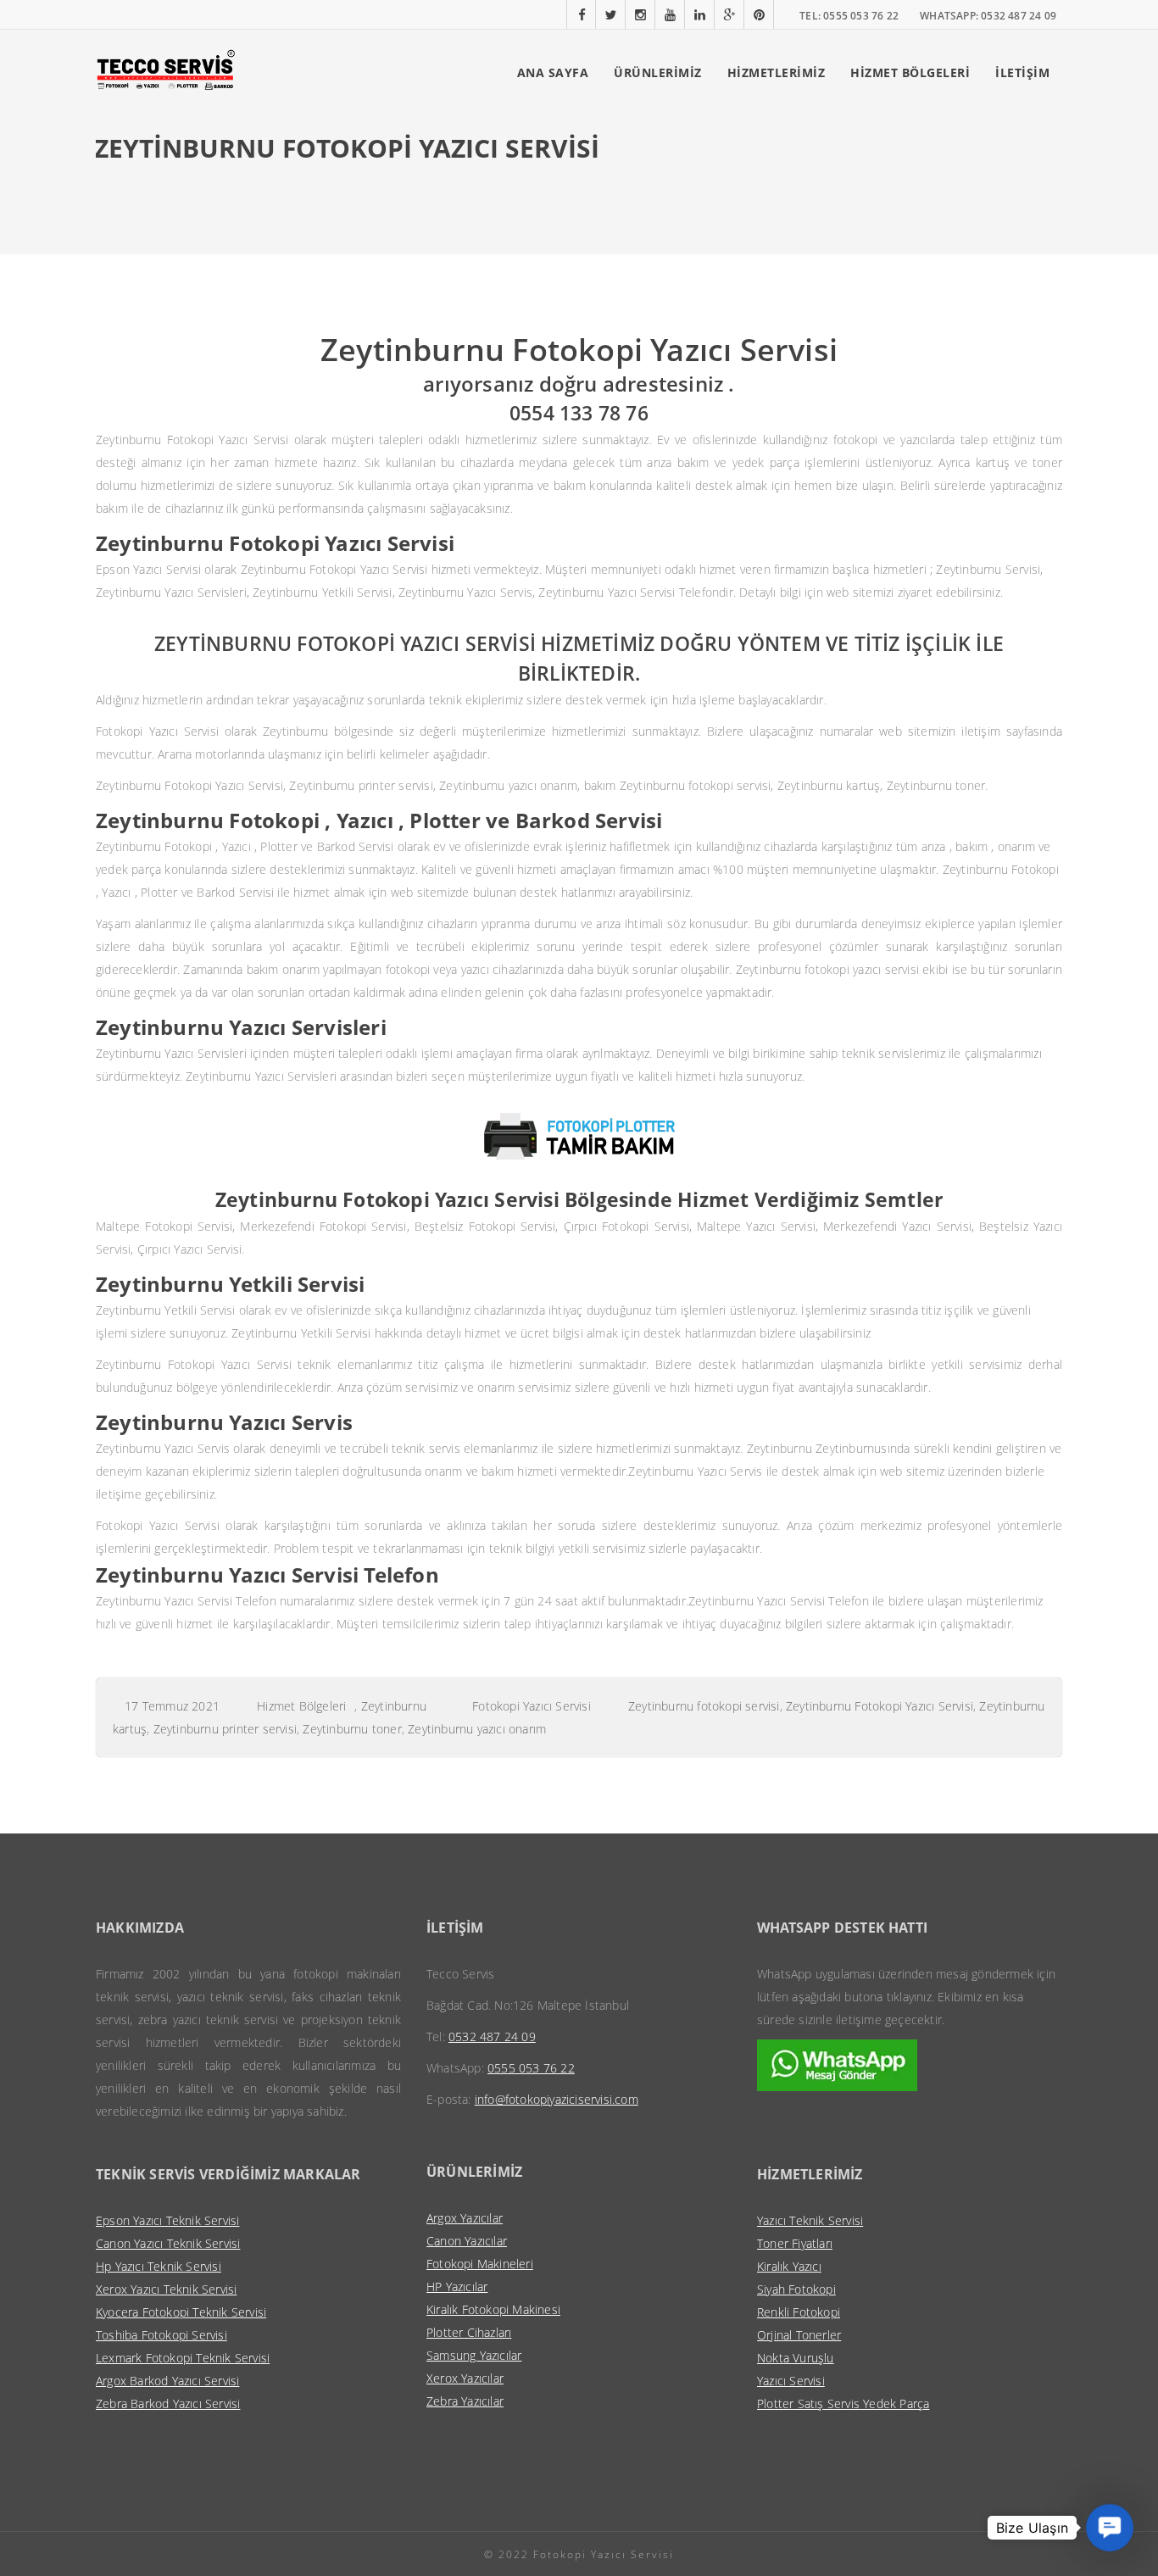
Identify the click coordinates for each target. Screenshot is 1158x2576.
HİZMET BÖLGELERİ (910, 72)
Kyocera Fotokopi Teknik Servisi (181, 2312)
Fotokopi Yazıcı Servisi (532, 1706)
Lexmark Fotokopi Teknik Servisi (183, 2358)
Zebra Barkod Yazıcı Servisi (168, 2404)
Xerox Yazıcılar (465, 2378)
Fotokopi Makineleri (480, 2264)
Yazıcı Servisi (791, 2381)
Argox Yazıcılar (465, 2218)
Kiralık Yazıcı (789, 2266)
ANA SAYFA (553, 72)
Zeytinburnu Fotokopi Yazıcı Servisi (880, 1706)
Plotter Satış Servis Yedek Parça (843, 2404)
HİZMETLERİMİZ (777, 72)
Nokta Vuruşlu (796, 2358)
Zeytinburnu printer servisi (225, 1729)
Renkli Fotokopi (799, 2312)
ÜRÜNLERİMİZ (658, 72)
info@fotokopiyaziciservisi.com (557, 2099)
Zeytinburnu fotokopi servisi (704, 1706)
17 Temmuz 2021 (172, 1706)
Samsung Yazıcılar (474, 2355)
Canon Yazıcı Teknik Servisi (168, 2243)
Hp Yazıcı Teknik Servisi (159, 2266)
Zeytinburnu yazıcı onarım (477, 1729)
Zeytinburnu (394, 1706)
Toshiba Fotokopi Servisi (161, 2335)
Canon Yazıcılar (467, 2241)
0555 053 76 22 (531, 2068)
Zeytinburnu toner (352, 1729)
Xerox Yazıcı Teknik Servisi (166, 2289)
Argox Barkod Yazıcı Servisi (167, 2381)
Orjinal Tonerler (799, 2335)
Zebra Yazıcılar (465, 2401)
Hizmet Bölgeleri (301, 1706)
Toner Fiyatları (795, 2243)
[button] (1110, 2528)
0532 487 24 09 (492, 2036)
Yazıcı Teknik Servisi (810, 2220)
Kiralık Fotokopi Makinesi (493, 2309)
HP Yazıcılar (457, 2287)
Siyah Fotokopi (796, 2289)
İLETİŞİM (1022, 72)
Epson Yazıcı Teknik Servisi (167, 2220)
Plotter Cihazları (469, 2332)
